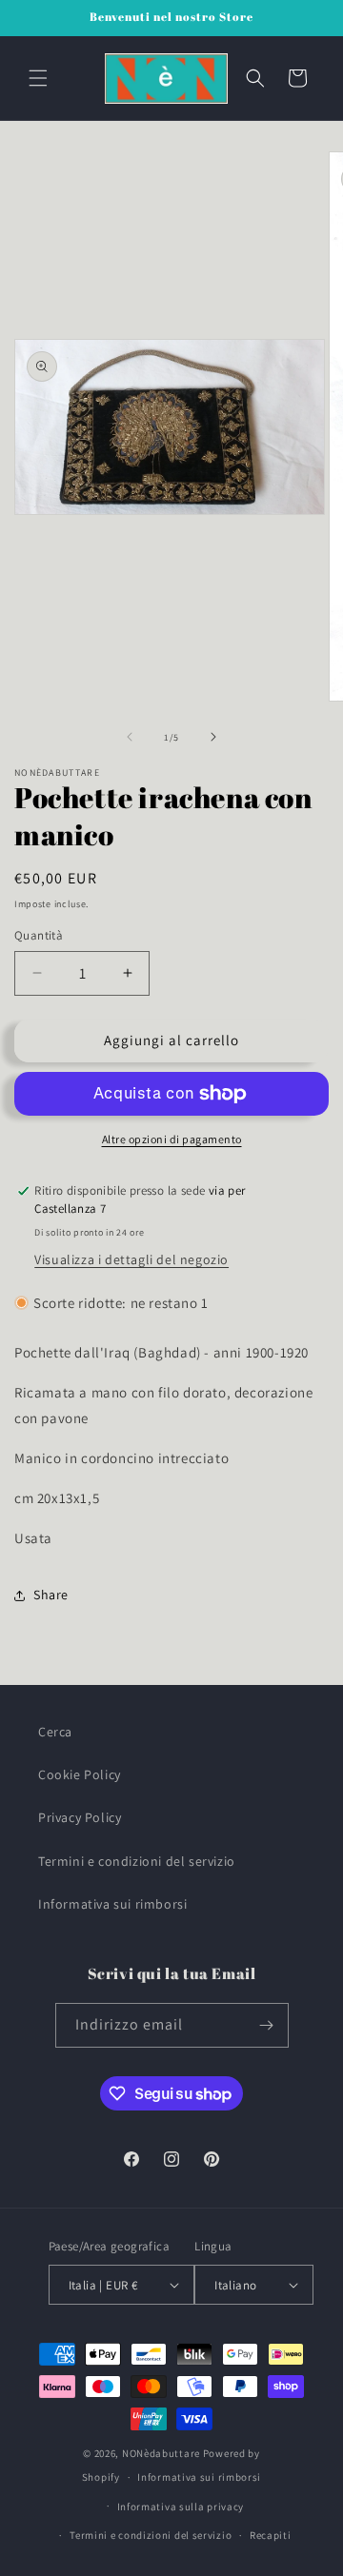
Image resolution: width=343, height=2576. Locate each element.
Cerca (55, 1732)
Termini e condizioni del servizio (137, 1861)
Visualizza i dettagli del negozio (131, 1259)
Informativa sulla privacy (181, 2507)
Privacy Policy (80, 1817)
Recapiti (271, 2535)
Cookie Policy (80, 1774)
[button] (38, 78)
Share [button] (51, 1595)
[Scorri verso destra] (213, 737)
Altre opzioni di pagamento (172, 1139)
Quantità (39, 935)
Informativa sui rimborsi (112, 1904)
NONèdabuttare (161, 2453)
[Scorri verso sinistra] (130, 737)
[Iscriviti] (267, 2025)
